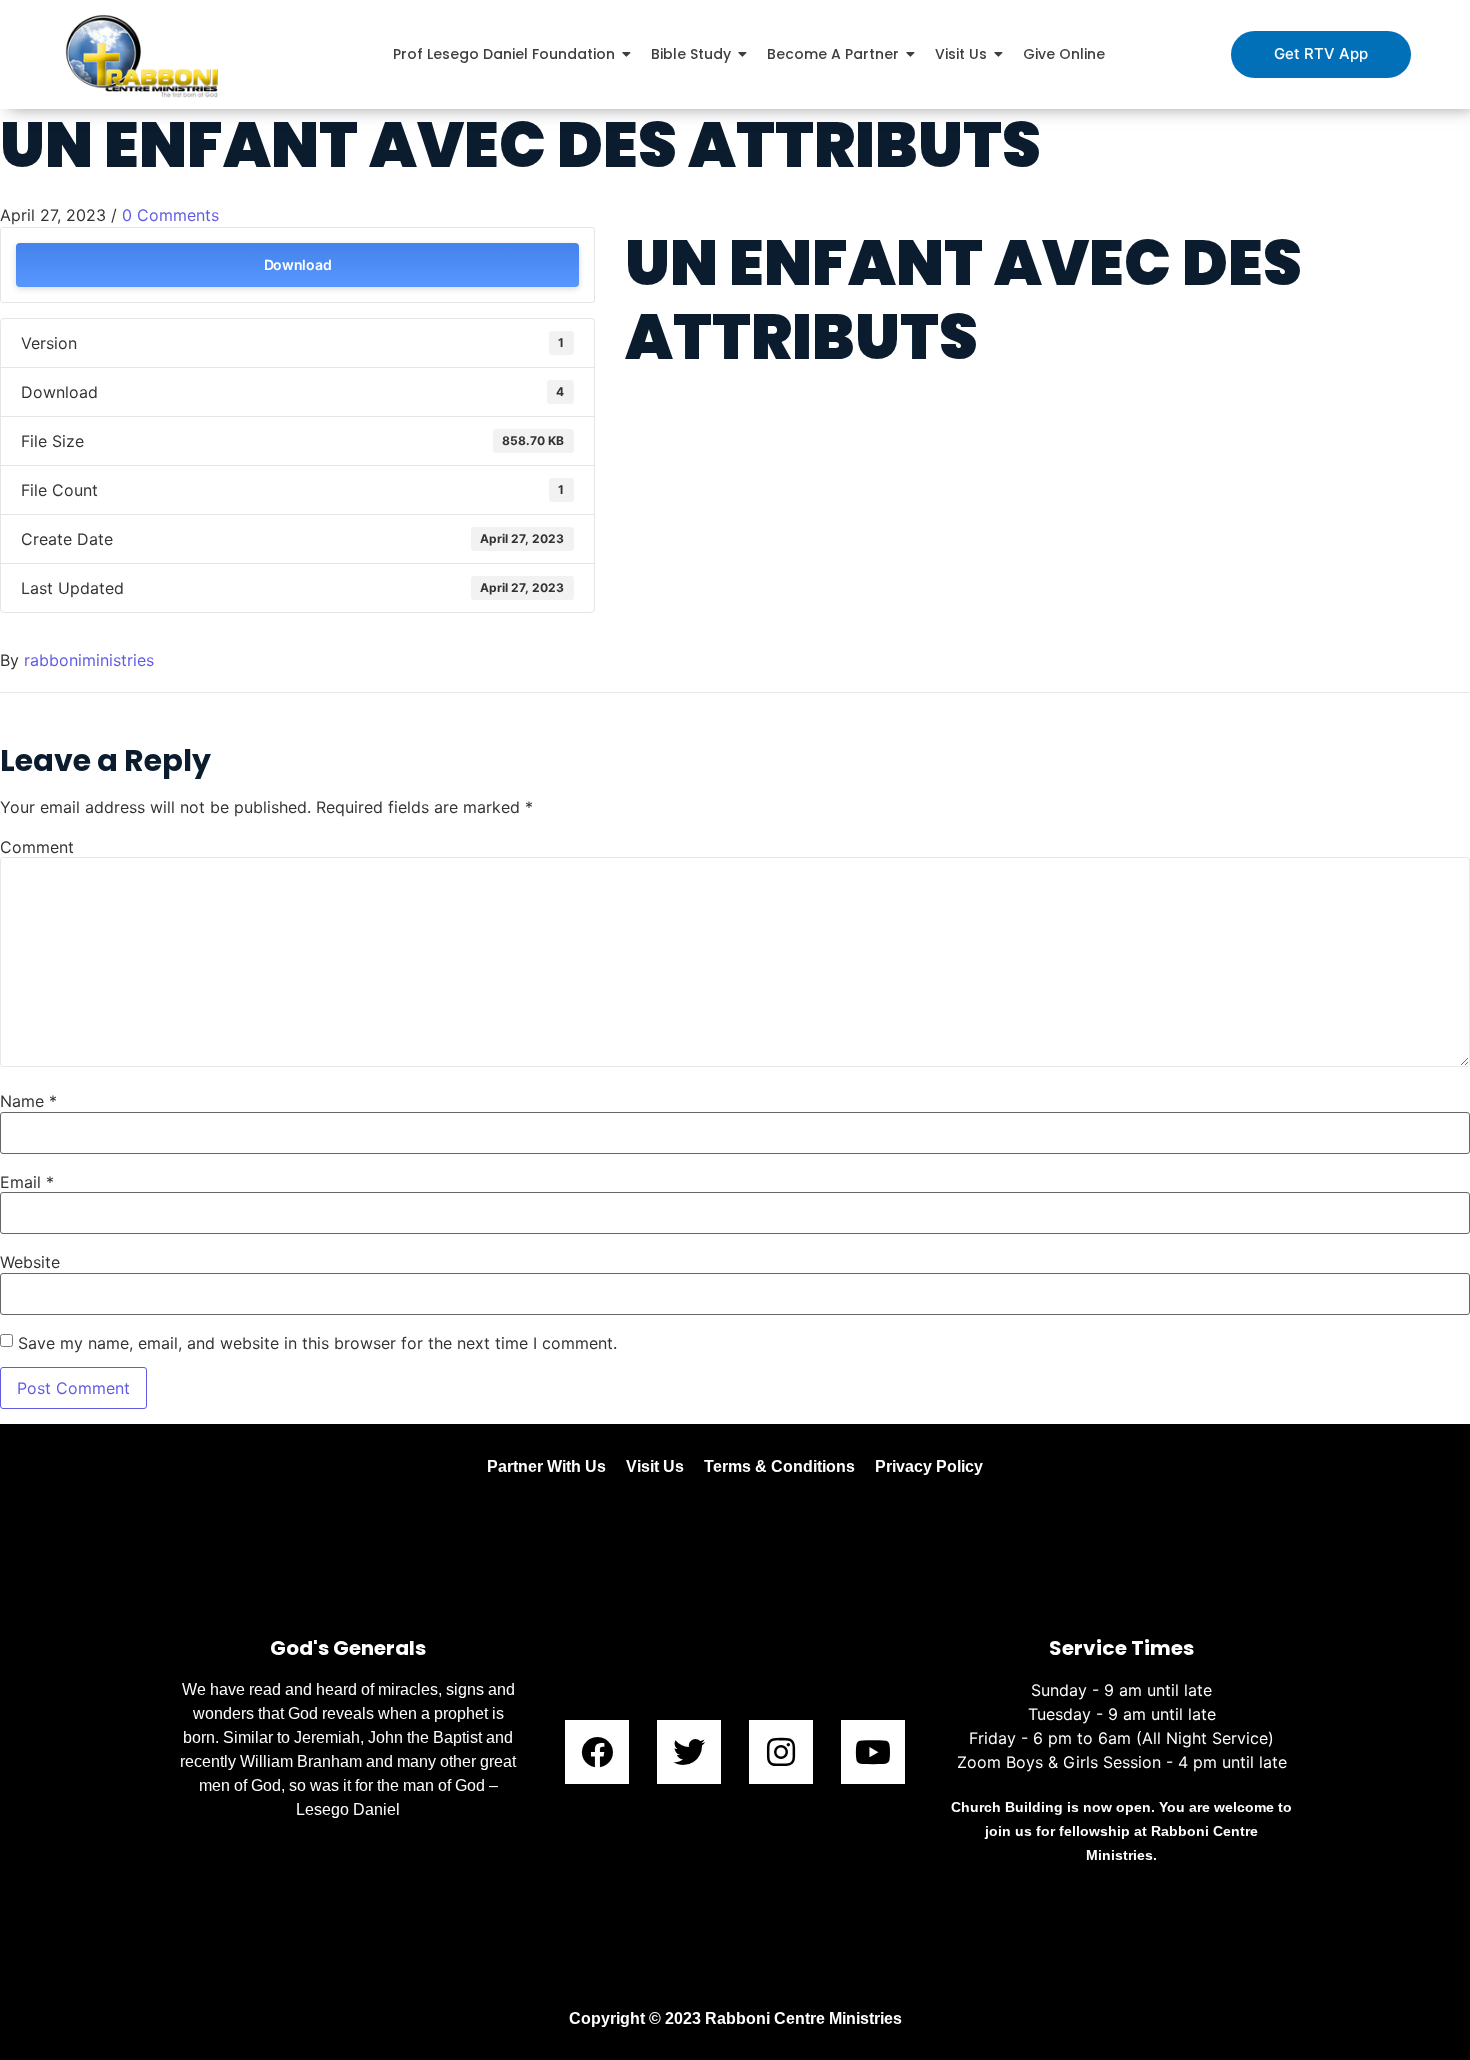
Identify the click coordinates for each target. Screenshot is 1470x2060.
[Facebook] (597, 1752)
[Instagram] (781, 1752)
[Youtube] (873, 1752)
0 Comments (170, 215)
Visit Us (655, 1466)
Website (30, 1262)
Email (27, 1182)
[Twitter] (689, 1752)
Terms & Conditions (779, 1466)
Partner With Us (546, 1466)
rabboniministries (89, 660)
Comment (37, 847)
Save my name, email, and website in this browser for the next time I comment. (317, 1343)
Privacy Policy (929, 1466)
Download (298, 264)
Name (28, 1101)
